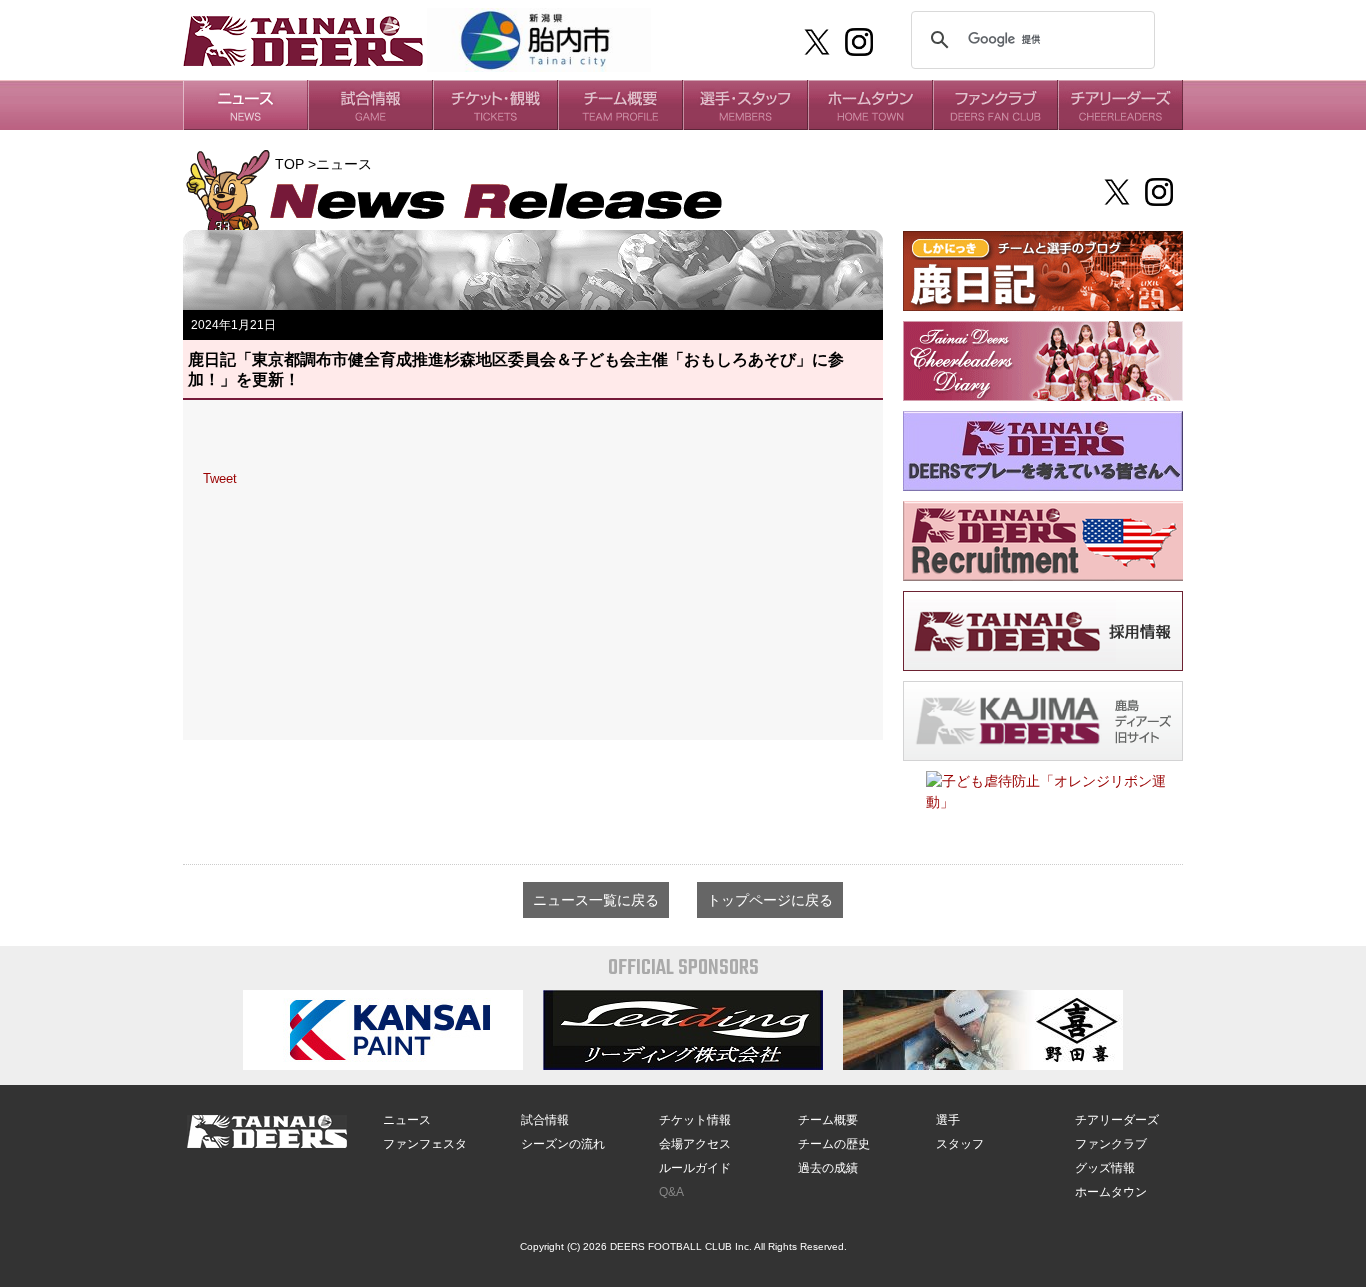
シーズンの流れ (563, 1144)
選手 (948, 1120)
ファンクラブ (1111, 1144)
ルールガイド (695, 1168)
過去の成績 (828, 1168)
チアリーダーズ (1117, 1120)
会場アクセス (695, 1144)
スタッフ (960, 1144)
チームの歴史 (834, 1144)
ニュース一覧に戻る (596, 900)
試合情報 (545, 1120)
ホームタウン (1111, 1192)
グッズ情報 (1105, 1168)
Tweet (220, 478)
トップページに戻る (770, 900)
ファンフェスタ (425, 1144)
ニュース (407, 1120)
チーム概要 (828, 1120)
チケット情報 (695, 1120)
